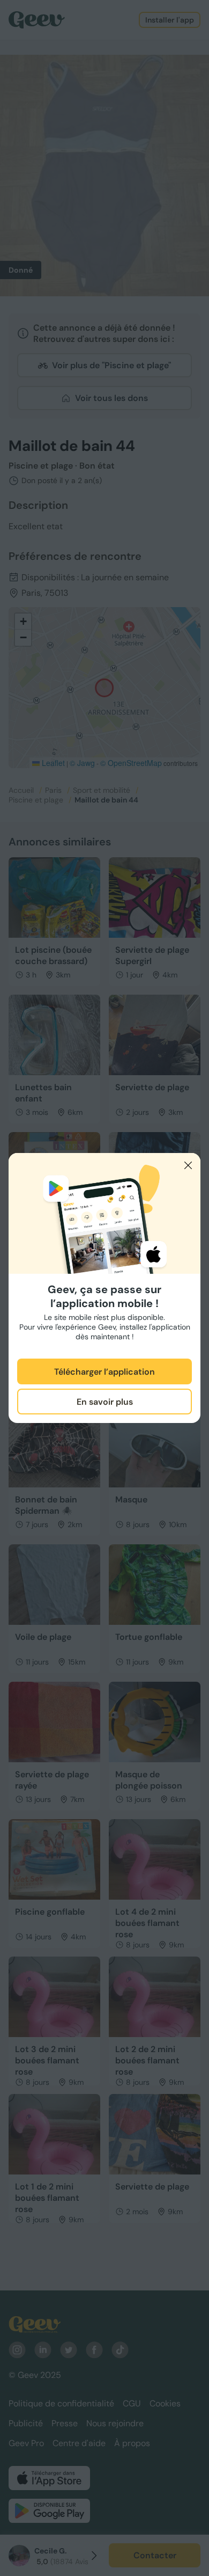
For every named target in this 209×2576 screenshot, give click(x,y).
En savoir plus (105, 1402)
